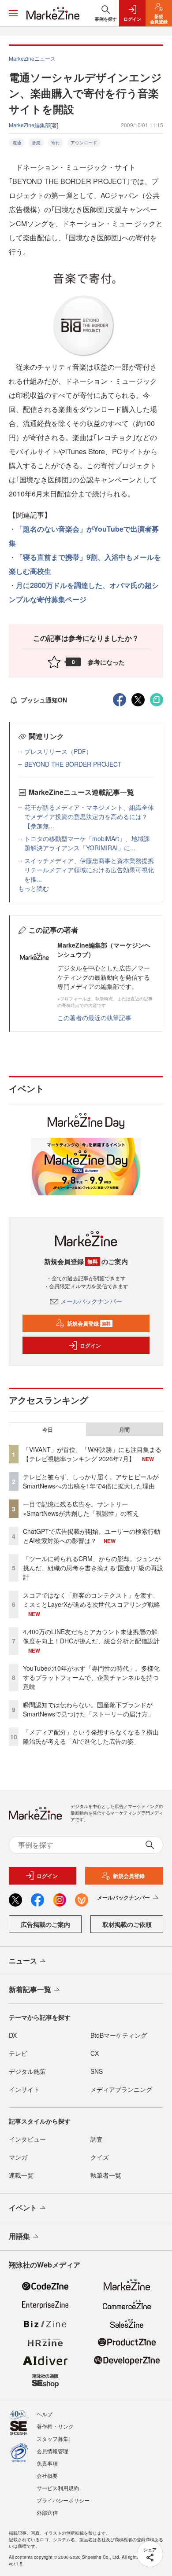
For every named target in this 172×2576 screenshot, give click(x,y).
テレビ (18, 2053)
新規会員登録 (89, 1323)
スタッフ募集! (53, 2438)
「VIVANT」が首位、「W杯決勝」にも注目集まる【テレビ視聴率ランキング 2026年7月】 (92, 1454)
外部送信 (47, 2512)
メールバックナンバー (91, 1301)
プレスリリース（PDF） (58, 751)
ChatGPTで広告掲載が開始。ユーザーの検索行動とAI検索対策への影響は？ (92, 1536)
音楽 (36, 143)
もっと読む (34, 888)
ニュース (23, 1960)
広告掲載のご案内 (45, 1924)
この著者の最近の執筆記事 (94, 1018)
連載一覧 (21, 2175)
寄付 (56, 143)
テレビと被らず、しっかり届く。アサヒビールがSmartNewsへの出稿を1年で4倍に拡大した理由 (91, 1481)
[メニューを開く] (13, 13)
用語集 (19, 2236)
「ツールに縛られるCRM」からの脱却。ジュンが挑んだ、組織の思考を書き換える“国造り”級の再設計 (93, 1568)
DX (13, 2035)
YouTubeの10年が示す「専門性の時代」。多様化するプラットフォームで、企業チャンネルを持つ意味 (91, 1677)
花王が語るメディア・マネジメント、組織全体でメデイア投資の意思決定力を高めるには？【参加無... (89, 816)
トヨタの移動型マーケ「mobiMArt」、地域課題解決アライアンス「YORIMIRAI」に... (87, 843)
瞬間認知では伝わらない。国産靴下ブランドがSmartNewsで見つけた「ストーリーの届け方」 (88, 1709)
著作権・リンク (55, 2426)
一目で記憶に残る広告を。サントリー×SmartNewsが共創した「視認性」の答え (81, 1508)
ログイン (90, 1345)
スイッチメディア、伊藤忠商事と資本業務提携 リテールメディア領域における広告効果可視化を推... (92, 870)
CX (95, 2053)
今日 (48, 1429)
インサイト (24, 2089)
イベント (23, 2207)
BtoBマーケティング (119, 2035)
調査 (97, 2139)
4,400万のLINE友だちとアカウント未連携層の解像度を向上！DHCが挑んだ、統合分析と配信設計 (91, 1636)
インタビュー (27, 2139)
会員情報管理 (52, 2451)
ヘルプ (45, 2414)
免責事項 (47, 2463)
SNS (97, 2071)
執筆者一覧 (106, 2175)
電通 (17, 143)
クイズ (100, 2157)
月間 (124, 1429)
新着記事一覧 (30, 1989)
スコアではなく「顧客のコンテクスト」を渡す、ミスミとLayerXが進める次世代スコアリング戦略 (92, 1600)
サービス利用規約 (58, 2488)
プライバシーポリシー (63, 2500)
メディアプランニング (121, 2089)
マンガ (18, 2157)
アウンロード (84, 143)
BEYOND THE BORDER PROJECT (73, 764)
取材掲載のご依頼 (127, 1924)
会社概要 (47, 2475)
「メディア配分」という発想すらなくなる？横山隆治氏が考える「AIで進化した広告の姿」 (91, 1736)
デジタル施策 (27, 2071)
